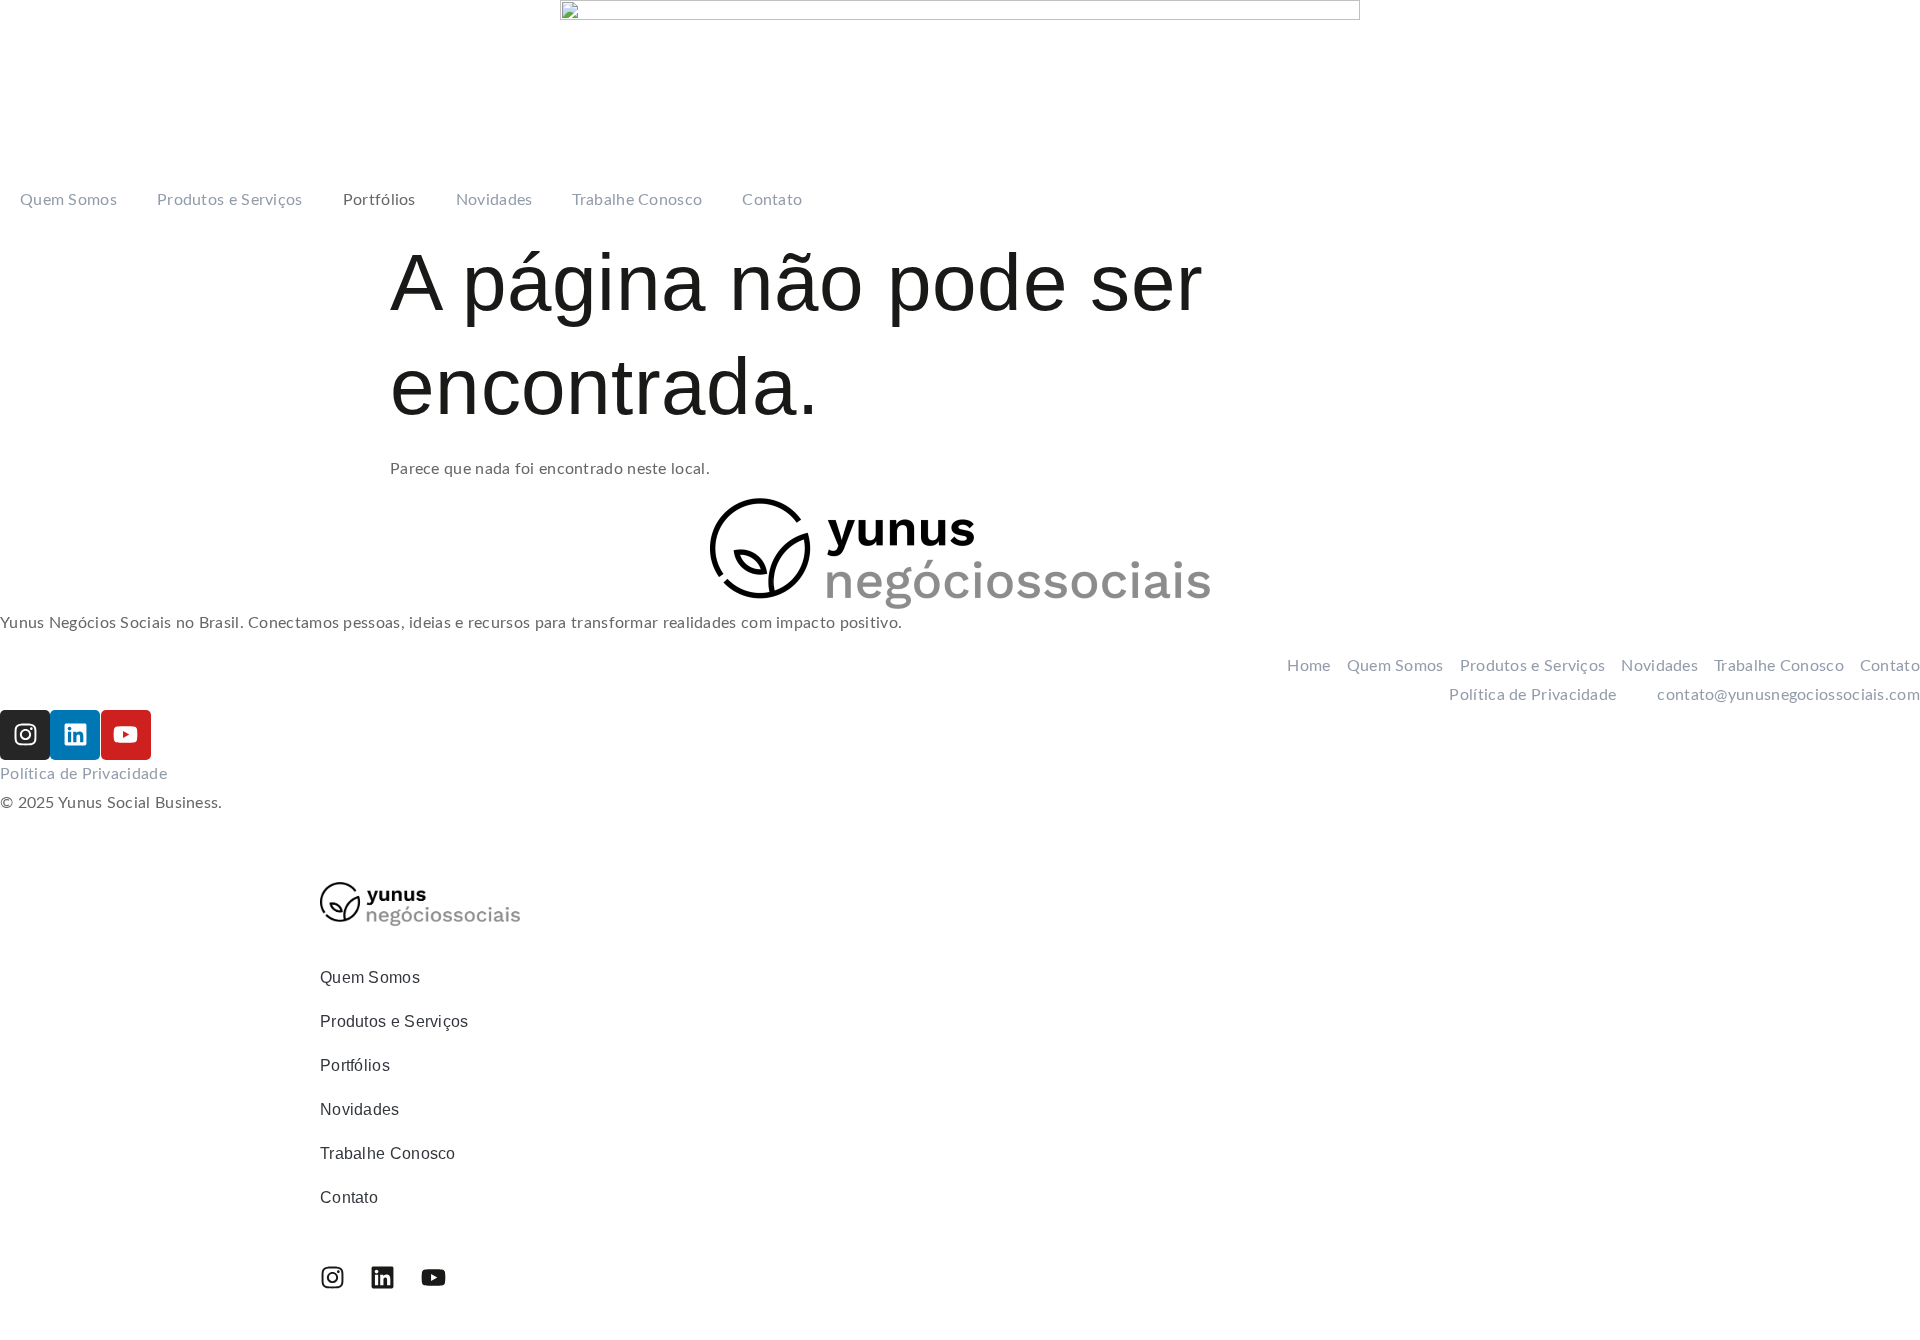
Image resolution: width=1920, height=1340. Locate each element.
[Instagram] (25, 735)
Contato (772, 200)
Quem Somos (68, 200)
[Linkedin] (75, 735)
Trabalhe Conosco (637, 200)
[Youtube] (126, 735)
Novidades (494, 200)
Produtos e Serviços (230, 200)
